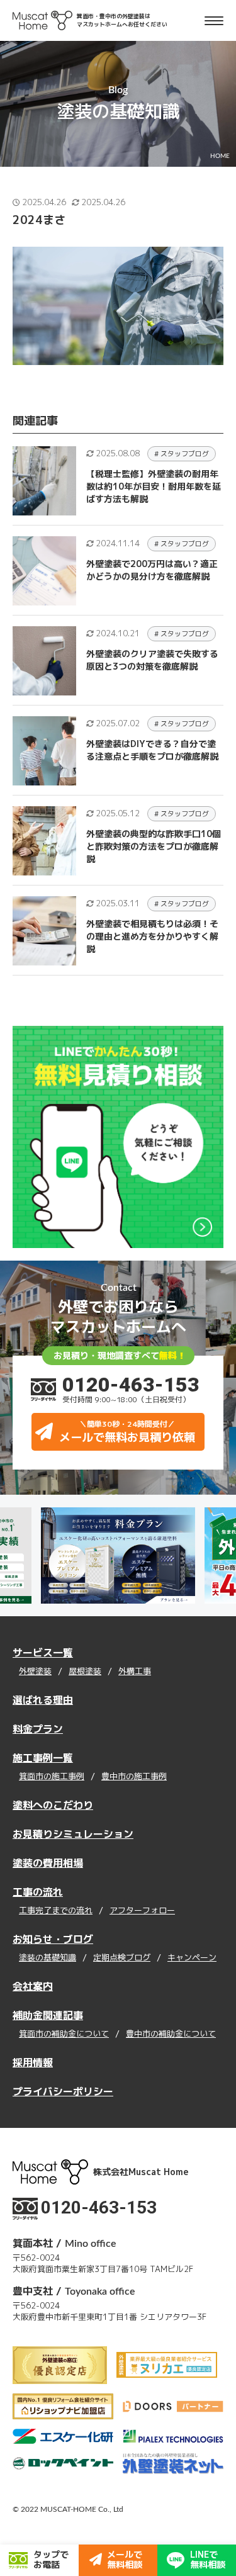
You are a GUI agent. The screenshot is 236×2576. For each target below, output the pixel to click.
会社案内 (33, 1986)
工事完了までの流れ (56, 1911)
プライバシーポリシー (63, 2091)
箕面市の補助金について (64, 2034)
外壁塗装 (35, 1672)
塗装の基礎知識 (48, 1958)
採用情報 (33, 2062)
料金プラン (38, 1729)
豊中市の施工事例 (134, 1777)
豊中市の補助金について (171, 2034)
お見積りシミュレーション (73, 1834)
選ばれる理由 (43, 1700)
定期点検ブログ (122, 1958)
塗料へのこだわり (53, 1805)
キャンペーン (192, 1958)
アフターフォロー (142, 1911)
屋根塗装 (85, 1672)
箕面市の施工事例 (52, 1777)
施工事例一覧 (43, 1758)
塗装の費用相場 (48, 1863)
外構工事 (135, 1672)
